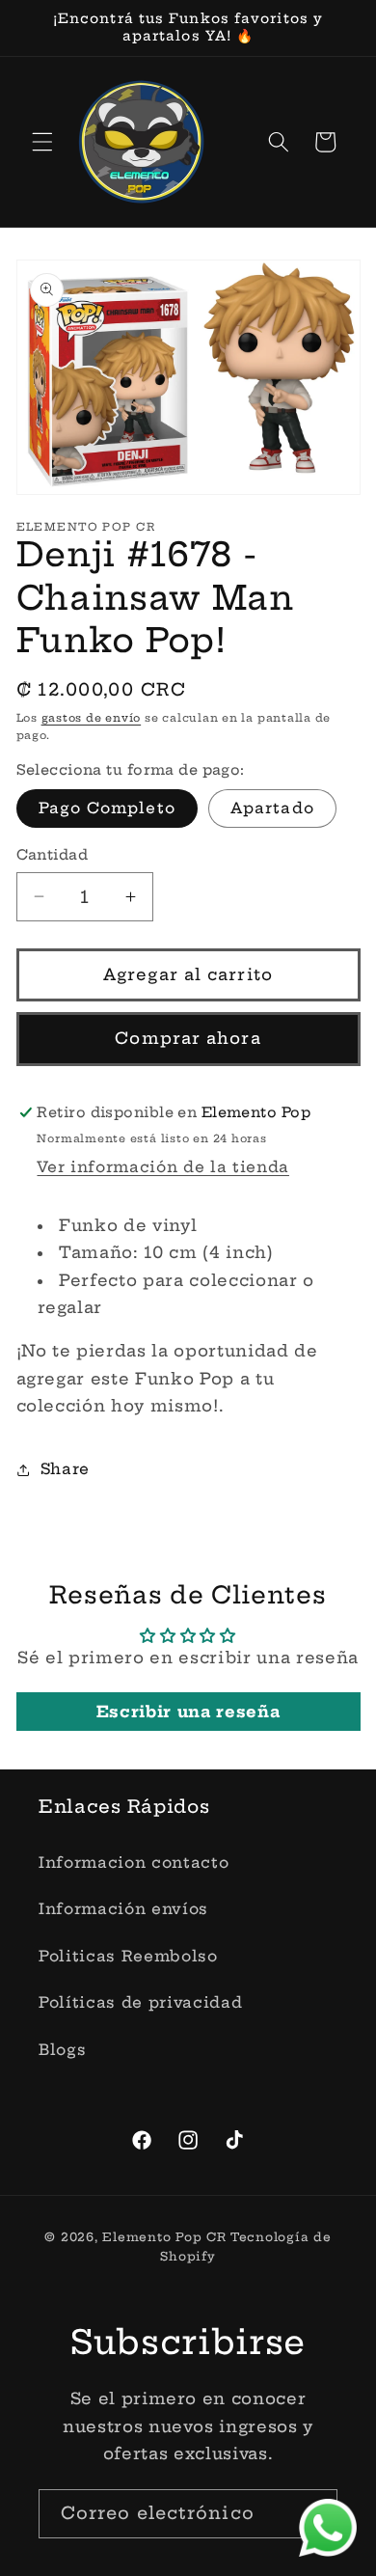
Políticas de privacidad (140, 2002)
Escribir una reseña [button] (188, 1712)
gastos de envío (92, 718)
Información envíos (123, 1909)
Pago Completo (107, 808)
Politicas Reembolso (128, 1956)
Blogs (62, 2050)
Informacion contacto (134, 1863)
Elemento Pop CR (164, 2237)
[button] (42, 142)
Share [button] (65, 1469)
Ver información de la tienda (162, 1167)
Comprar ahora (188, 1038)
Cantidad (53, 855)
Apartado (272, 808)
